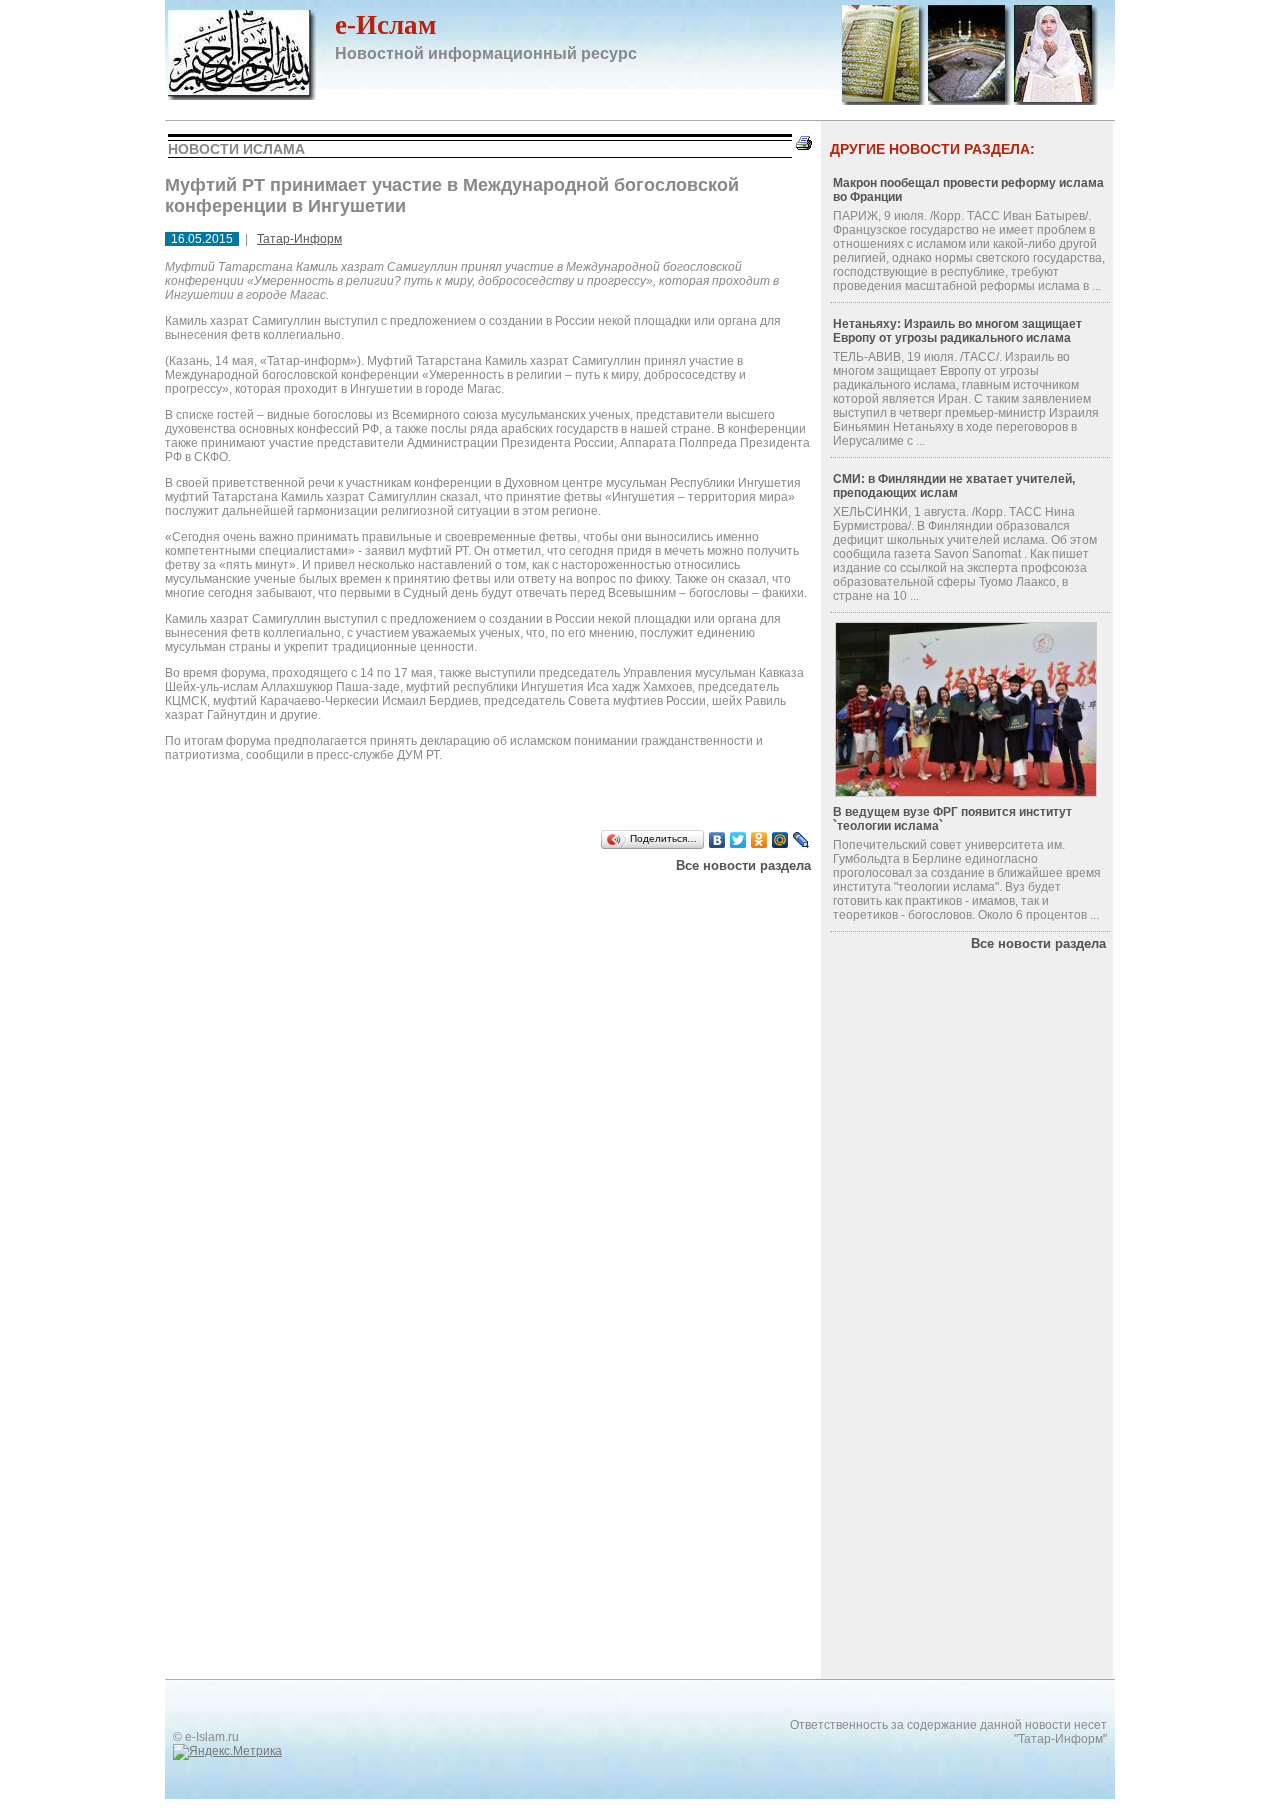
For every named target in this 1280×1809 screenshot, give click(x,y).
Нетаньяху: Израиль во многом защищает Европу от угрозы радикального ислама (957, 331)
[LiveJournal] (801, 840)
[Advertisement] (419, 898)
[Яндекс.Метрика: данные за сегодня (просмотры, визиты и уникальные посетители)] (227, 1752)
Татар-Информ (299, 239)
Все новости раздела (743, 865)
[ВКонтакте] (717, 840)
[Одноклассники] (759, 840)
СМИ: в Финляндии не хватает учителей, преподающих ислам (954, 486)
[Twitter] (738, 840)
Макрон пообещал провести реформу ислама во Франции (968, 190)
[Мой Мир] (780, 840)
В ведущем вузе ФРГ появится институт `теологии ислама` (952, 819)
